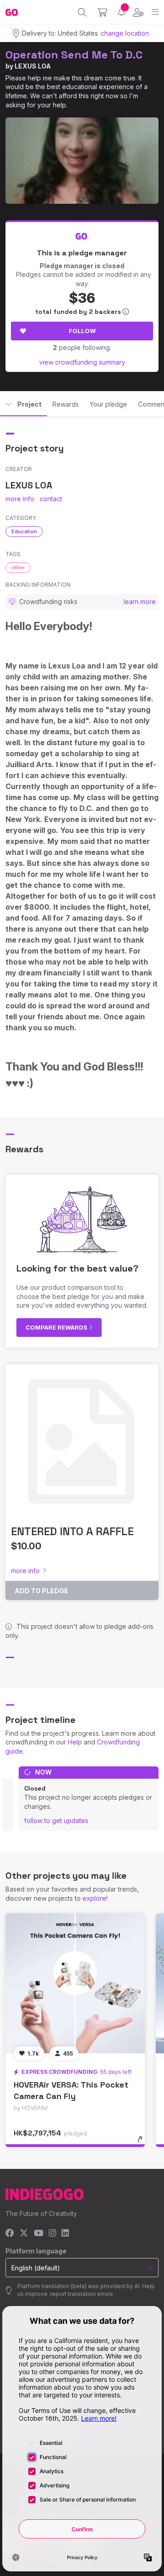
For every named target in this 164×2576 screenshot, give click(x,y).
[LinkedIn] (65, 2234)
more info (20, 499)
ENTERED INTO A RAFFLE (72, 1531)
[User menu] (138, 12)
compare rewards (57, 1327)
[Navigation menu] (155, 12)
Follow (82, 331)
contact (51, 499)
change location (125, 33)
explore (94, 1898)
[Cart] (102, 12)
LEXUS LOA (33, 66)
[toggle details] (143, 2142)
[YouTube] (38, 2234)
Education (24, 531)
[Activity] (121, 12)
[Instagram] (52, 2234)
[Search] (82, 12)
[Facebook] (10, 2234)
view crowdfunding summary (82, 362)
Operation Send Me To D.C (74, 55)
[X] (24, 2234)
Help (75, 1742)
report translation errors (82, 2294)
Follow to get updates (56, 1821)
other (18, 567)
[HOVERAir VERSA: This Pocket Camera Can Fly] (75, 1983)
